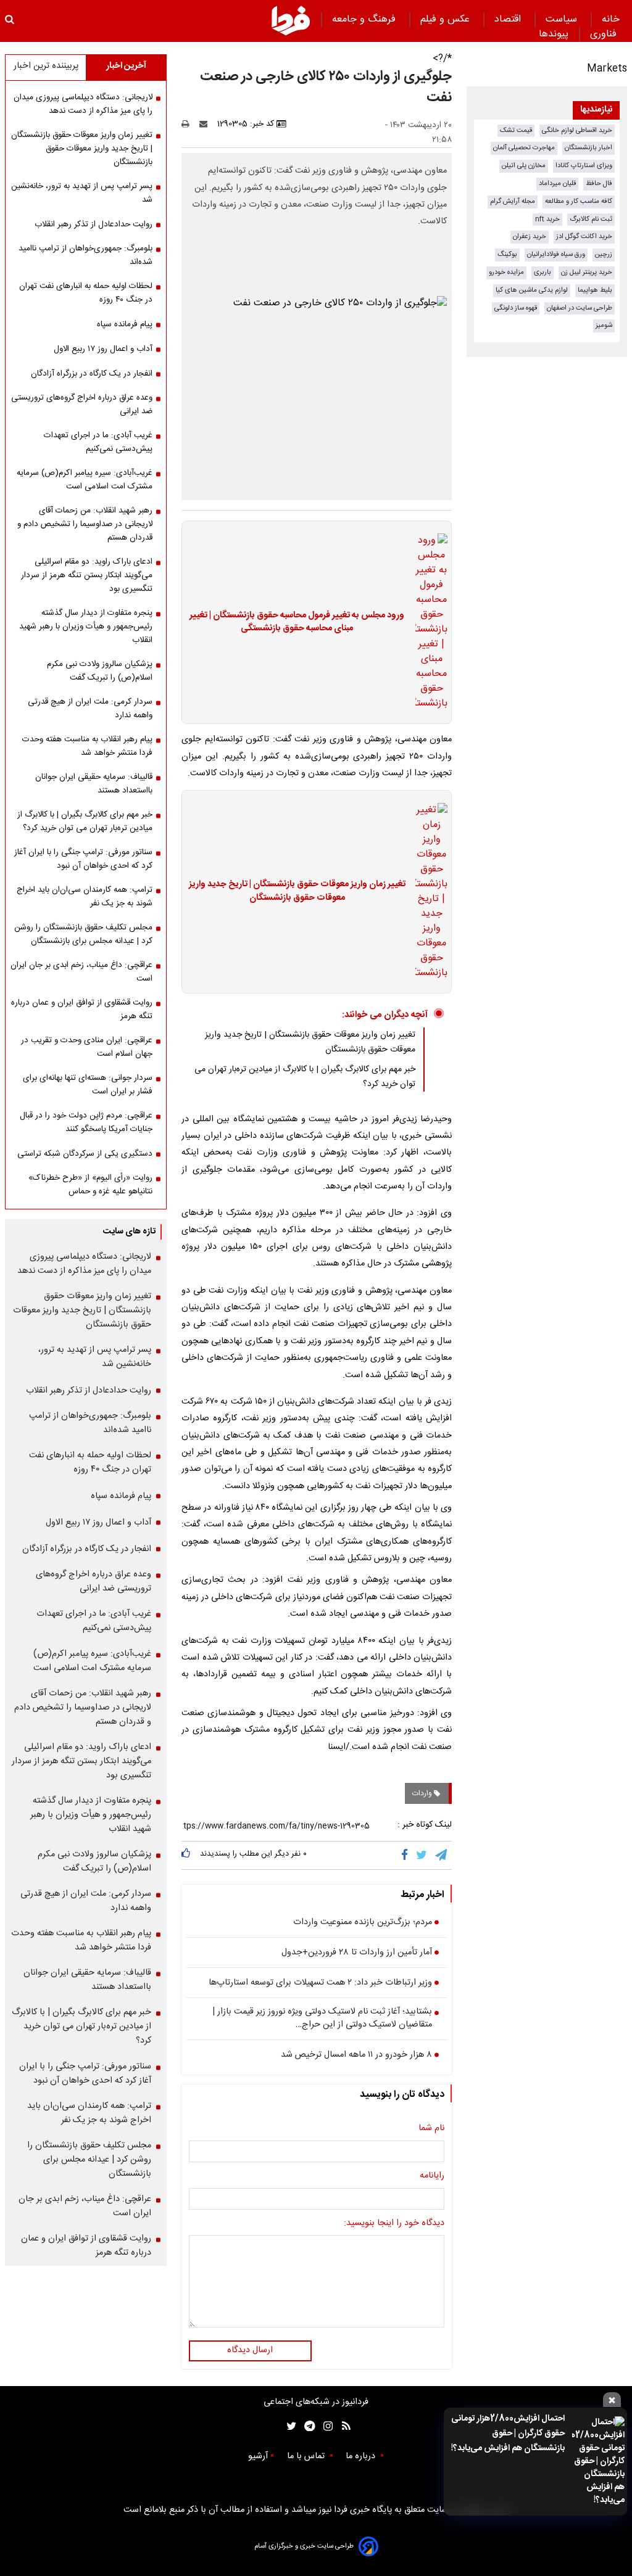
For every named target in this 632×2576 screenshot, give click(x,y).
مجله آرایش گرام (513, 201)
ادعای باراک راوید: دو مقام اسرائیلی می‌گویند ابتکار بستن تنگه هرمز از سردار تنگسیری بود (87, 575)
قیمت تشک (516, 130)
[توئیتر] (289, 2426)
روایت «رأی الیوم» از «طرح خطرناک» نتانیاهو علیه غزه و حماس (90, 1185)
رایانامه (432, 2176)
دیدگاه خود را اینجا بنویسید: (394, 2224)
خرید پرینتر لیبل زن (587, 272)
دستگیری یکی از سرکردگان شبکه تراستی (85, 1154)
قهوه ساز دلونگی (516, 308)
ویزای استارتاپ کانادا (584, 166)
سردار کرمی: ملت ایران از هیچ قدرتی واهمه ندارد (90, 709)
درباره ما (362, 2456)
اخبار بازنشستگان (588, 148)
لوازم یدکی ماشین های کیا (532, 290)
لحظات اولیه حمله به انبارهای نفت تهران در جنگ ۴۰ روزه (86, 293)
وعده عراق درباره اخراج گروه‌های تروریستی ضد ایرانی (82, 405)
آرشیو (258, 2456)
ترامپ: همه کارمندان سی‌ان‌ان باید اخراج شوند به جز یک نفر (85, 897)
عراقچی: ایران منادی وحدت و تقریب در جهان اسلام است (87, 1047)
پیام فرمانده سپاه (125, 324)
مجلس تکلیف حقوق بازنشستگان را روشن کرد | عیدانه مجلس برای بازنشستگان (83, 934)
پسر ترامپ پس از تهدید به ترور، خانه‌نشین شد (82, 193)
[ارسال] (206, 124)
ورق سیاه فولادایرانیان (556, 254)
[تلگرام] (442, 1855)
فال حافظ (599, 183)
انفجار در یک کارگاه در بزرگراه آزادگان (92, 374)
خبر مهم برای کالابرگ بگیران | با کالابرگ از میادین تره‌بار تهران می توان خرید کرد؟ (85, 821)
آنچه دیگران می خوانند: (385, 1015)
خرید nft (547, 219)
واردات (423, 1793)
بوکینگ (507, 254)
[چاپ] (189, 124)
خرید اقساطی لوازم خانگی (577, 130)
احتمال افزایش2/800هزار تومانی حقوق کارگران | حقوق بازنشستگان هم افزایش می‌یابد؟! (508, 2434)
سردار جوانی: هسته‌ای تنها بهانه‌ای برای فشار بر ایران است (88, 1085)
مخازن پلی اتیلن (524, 166)
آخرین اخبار (126, 66)
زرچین (604, 254)
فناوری (605, 34)
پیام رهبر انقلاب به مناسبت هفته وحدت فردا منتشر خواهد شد (87, 746)
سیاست (563, 19)
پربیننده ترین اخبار (46, 66)
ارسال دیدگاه (250, 2350)
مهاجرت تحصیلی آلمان (524, 148)
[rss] (342, 2426)
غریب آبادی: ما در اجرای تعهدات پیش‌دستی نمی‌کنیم (98, 442)
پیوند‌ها (554, 34)
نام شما (431, 2129)
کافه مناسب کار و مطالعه (579, 201)
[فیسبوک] (407, 1855)
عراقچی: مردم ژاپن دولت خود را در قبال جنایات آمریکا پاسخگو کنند (86, 1122)
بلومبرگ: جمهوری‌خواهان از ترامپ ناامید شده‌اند (85, 255)
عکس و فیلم (447, 19)
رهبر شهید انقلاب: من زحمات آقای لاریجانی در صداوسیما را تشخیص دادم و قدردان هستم (85, 524)
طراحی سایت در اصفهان (580, 308)
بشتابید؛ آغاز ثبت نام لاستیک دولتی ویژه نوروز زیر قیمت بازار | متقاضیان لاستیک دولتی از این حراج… (322, 2019)
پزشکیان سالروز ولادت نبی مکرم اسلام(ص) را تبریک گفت (100, 671)
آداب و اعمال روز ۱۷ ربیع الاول (103, 349)
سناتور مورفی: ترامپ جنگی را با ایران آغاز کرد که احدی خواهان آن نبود (83, 859)
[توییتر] (422, 1855)
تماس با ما (307, 2456)
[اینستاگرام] (325, 2426)
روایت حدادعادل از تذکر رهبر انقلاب (94, 224)
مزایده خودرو (506, 272)
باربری (543, 272)
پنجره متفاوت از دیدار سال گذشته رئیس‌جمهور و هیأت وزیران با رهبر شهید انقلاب (86, 627)
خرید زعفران (530, 237)
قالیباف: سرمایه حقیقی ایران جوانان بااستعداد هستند (94, 784)
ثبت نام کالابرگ (591, 219)
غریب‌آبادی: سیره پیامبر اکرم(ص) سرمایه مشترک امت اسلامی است (85, 480)
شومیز (604, 325)
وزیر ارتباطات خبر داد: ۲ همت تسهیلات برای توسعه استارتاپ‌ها (320, 1983)
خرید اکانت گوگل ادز (584, 237)
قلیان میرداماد (557, 183)
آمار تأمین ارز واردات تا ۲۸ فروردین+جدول (357, 1953)
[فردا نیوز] (291, 20)
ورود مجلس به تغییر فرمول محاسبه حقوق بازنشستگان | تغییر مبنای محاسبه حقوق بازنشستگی (297, 623)
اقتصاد (509, 19)
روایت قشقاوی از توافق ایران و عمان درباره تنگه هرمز (82, 1010)
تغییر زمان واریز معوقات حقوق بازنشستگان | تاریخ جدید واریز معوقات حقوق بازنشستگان (297, 891)
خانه (611, 19)
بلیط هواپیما (595, 290)
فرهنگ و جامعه (365, 19)
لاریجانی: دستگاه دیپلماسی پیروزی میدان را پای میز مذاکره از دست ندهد (83, 104)
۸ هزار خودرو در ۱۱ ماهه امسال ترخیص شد (356, 2055)
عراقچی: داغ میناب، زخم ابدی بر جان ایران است (81, 972)
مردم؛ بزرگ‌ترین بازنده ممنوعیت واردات (363, 1923)
